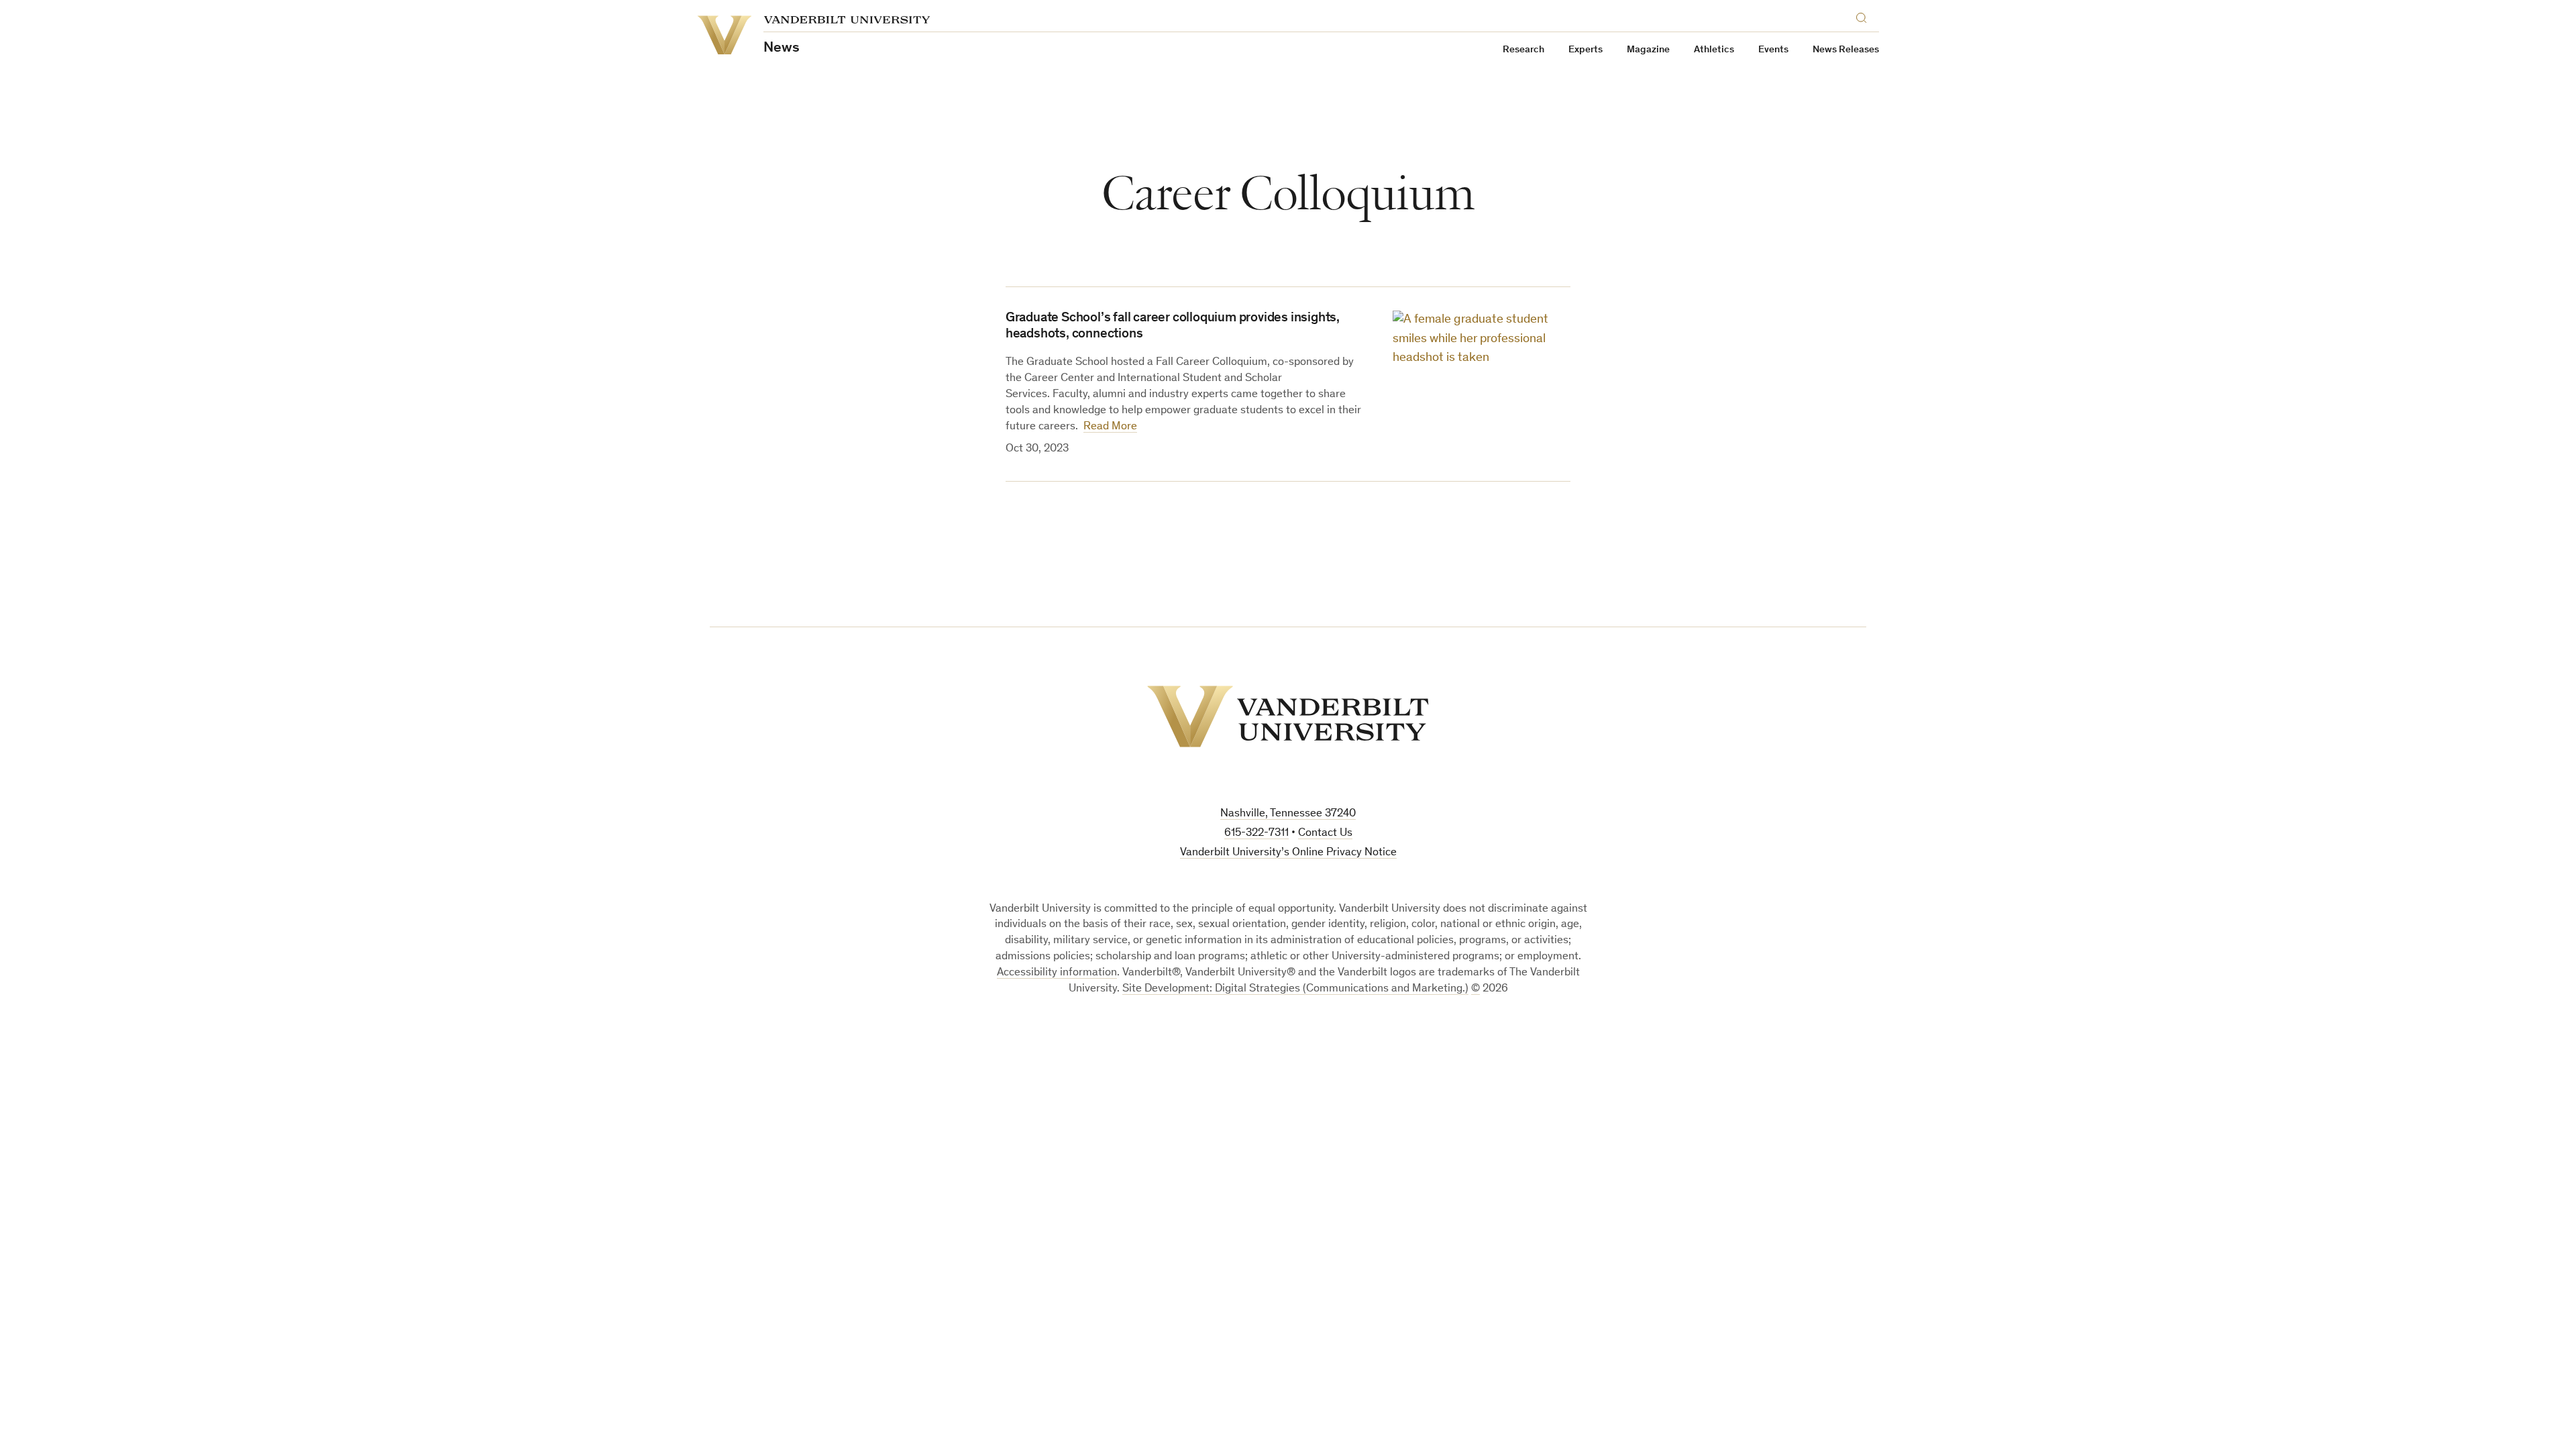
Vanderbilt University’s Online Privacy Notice (1288, 853)
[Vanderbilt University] (1288, 716)
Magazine (1648, 50)
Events (1773, 50)
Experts (1586, 50)
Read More (1110, 427)
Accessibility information (1057, 973)
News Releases (1846, 50)
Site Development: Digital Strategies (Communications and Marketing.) (1295, 989)
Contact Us (1325, 834)
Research (1523, 50)
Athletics (1714, 50)
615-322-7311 (1256, 834)
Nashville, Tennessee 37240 (1288, 814)
